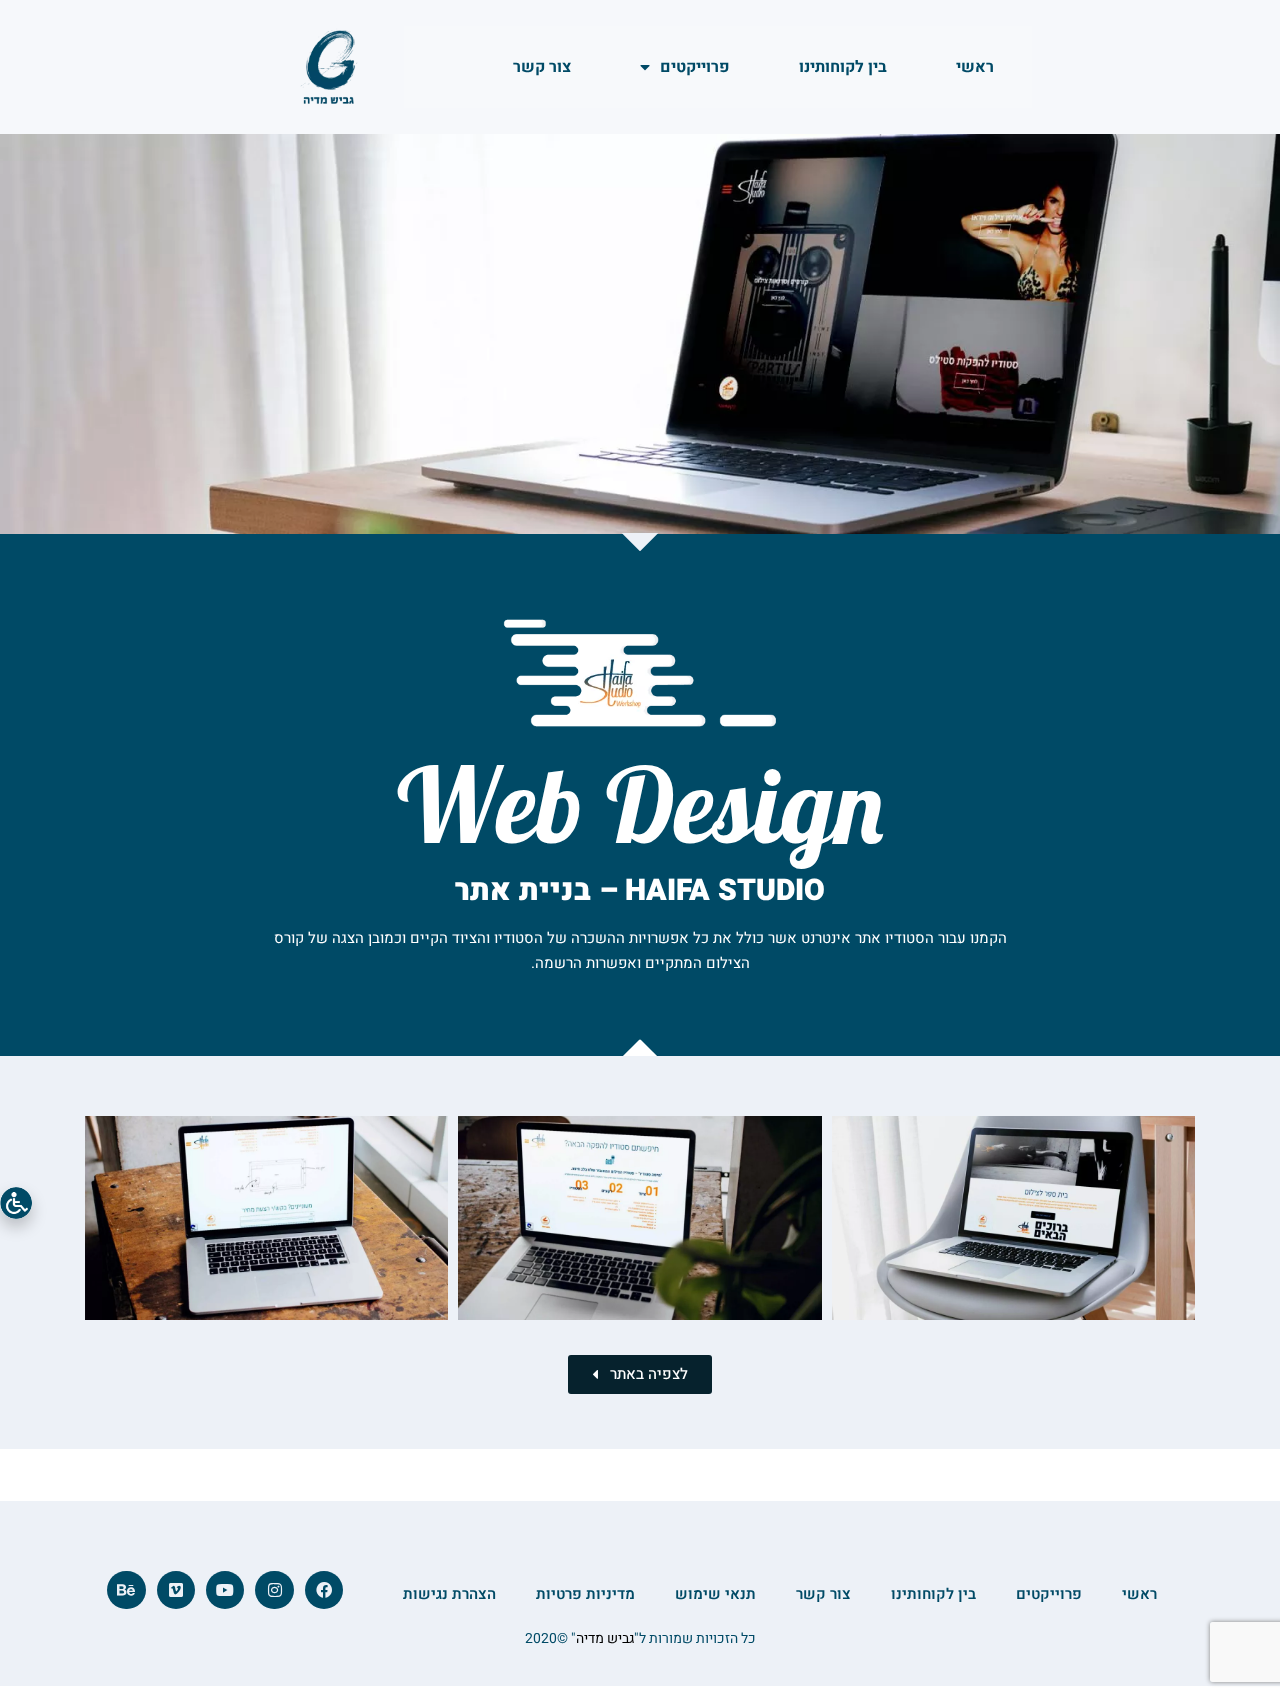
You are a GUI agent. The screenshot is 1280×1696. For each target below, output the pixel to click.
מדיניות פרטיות (585, 1594)
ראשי (975, 67)
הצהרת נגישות (449, 1594)
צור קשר (542, 67)
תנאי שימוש (715, 1594)
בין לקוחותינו (843, 67)
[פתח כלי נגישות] (16, 1203)
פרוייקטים (695, 67)
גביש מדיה (605, 1638)
